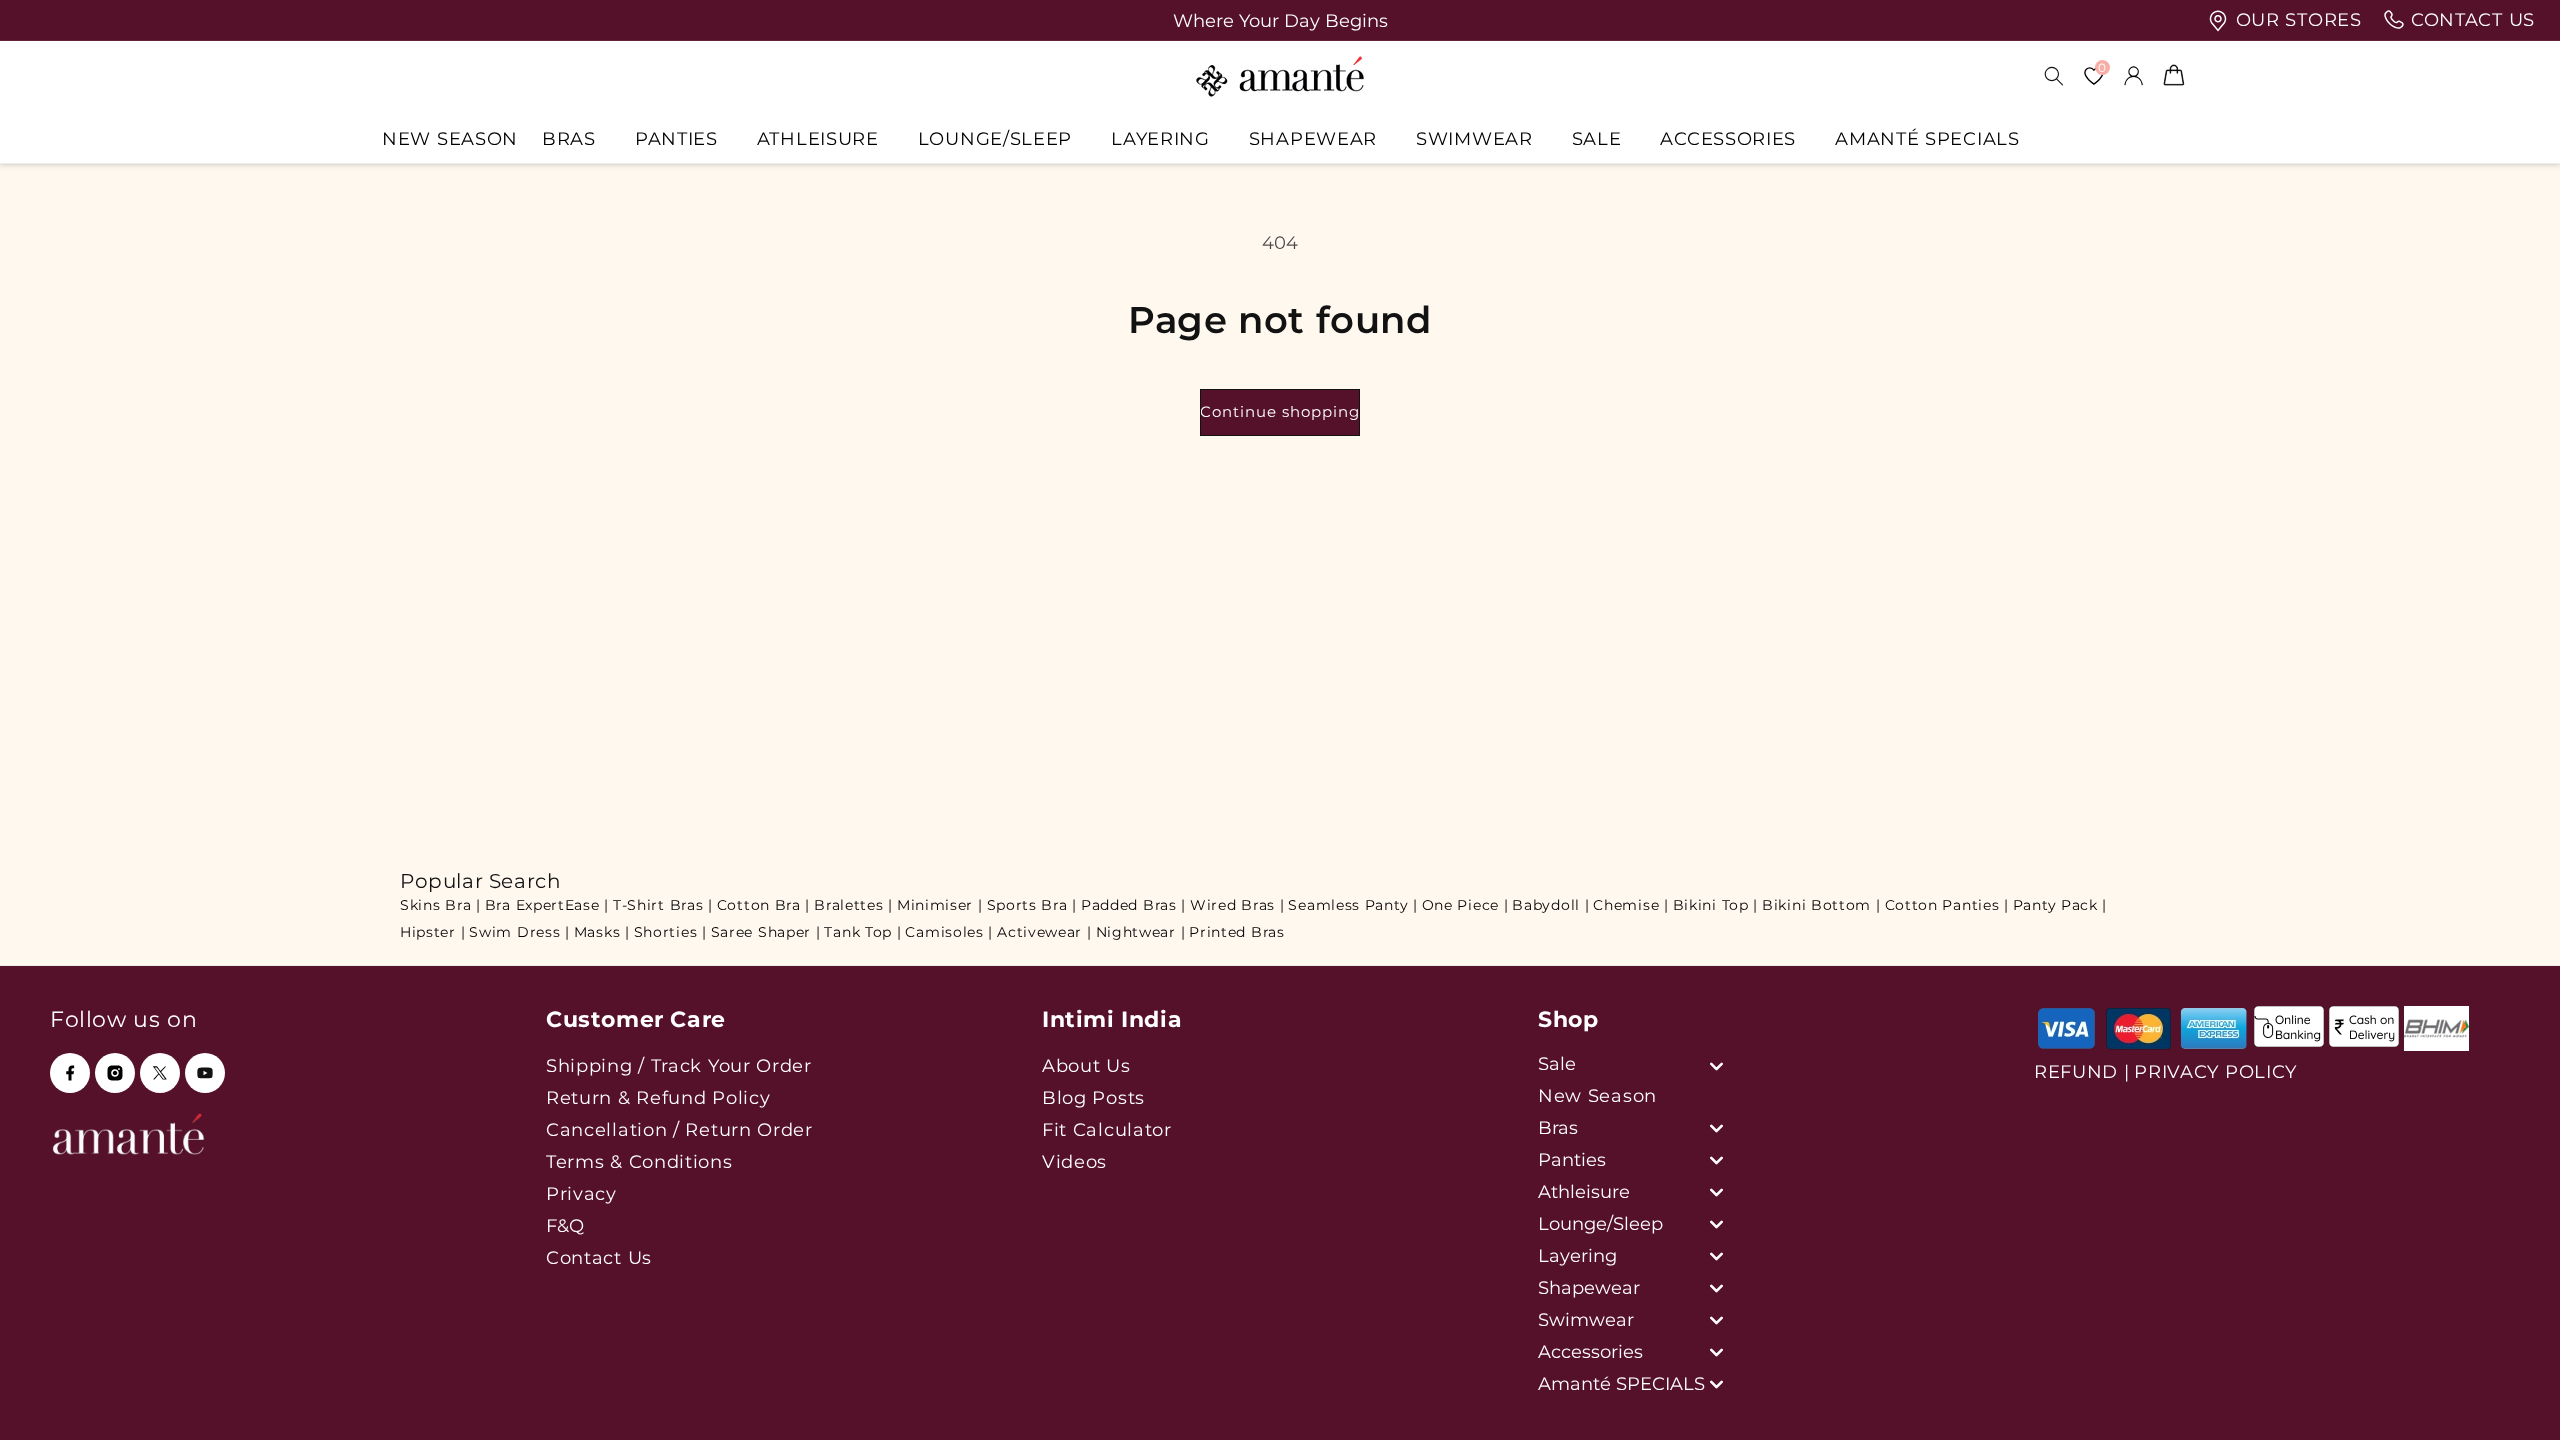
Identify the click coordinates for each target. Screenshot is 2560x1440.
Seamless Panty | (1352, 905)
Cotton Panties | (1947, 905)
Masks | (602, 932)
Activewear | (1044, 932)
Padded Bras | (1133, 905)
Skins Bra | (440, 905)
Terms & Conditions (639, 1161)
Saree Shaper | (766, 932)
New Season (1597, 1095)
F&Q (565, 1225)
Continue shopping (1280, 411)
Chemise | (1630, 905)
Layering (1160, 138)
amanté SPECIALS (1927, 138)
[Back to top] (2511, 1396)
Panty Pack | (2060, 905)
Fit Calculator (1107, 1129)
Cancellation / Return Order (679, 1129)
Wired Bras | (1237, 905)
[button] (576, 138)
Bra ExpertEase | (547, 905)
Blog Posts (1093, 1097)
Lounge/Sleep (995, 138)
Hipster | (432, 932)
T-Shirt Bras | (663, 905)
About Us (1086, 1065)
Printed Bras (1236, 932)
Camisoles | (949, 932)
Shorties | (670, 932)
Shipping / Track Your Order (679, 1065)
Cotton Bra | (763, 905)
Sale (1597, 138)
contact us (2470, 20)
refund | (2082, 1072)
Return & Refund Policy (658, 1097)
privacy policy (2215, 1072)
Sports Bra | (1032, 905)
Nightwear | (1141, 932)
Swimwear (1474, 138)
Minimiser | (940, 905)
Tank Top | (862, 932)
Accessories (1728, 138)
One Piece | (1465, 905)
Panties (676, 138)
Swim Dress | (519, 932)
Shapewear (1313, 138)
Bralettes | (853, 905)
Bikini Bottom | (1821, 905)
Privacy (581, 1193)
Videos (1074, 1161)
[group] (1280, 20)
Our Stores (2296, 20)
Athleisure (818, 138)
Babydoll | (1550, 905)
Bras (569, 138)
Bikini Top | (1715, 905)
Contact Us (599, 1257)
